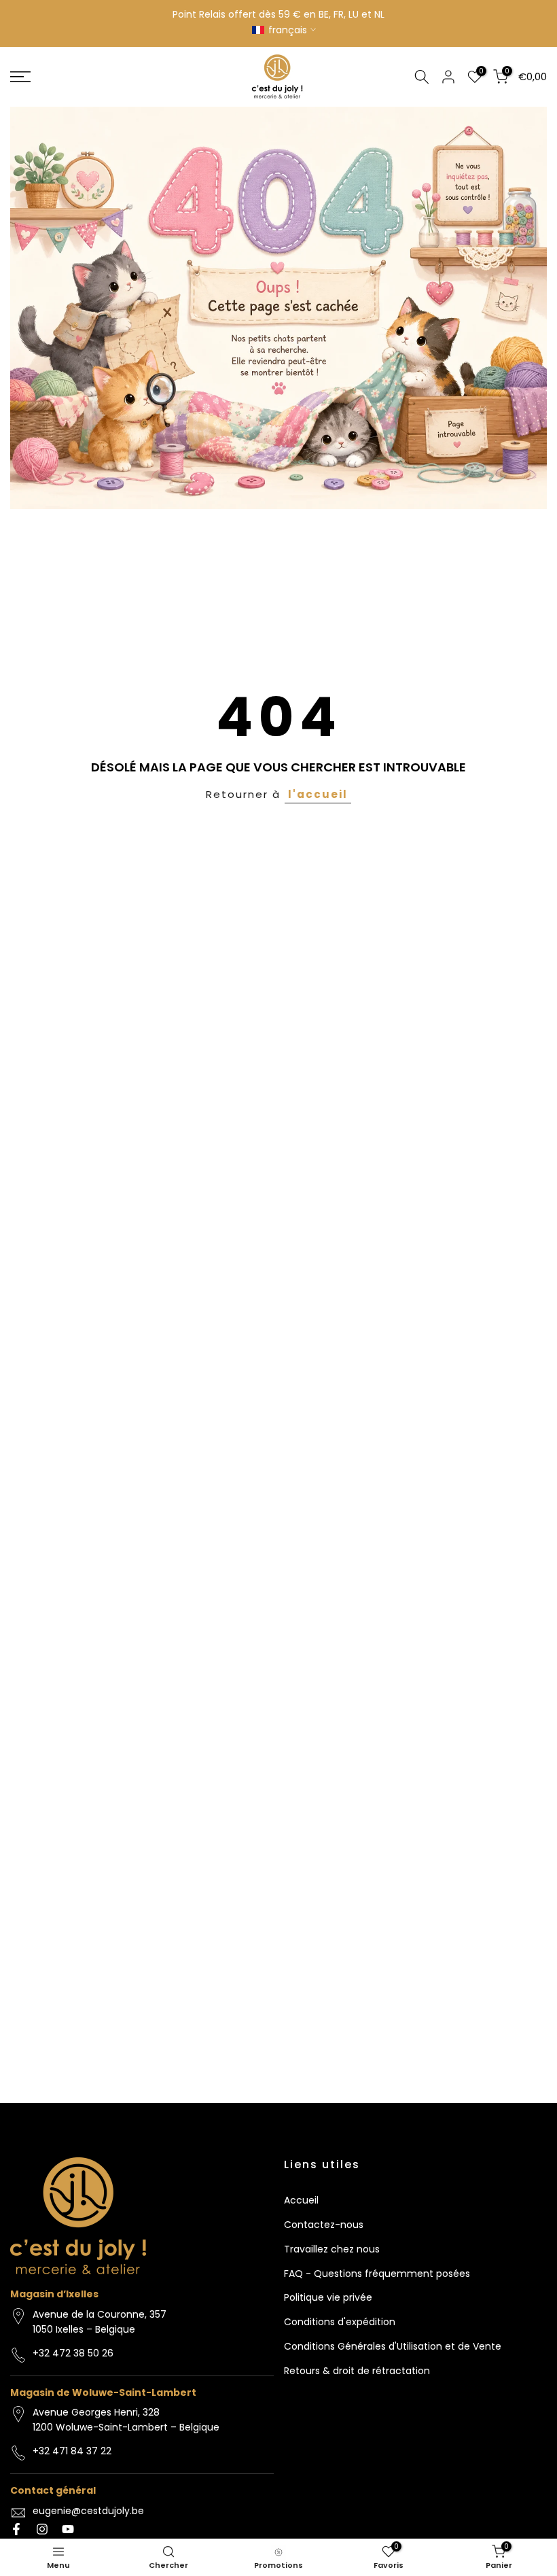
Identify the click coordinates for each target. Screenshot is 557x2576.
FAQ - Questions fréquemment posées (377, 2274)
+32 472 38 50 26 (73, 2353)
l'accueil (318, 794)
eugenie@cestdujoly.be (88, 2511)
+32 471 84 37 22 (72, 2451)
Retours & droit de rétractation (357, 2371)
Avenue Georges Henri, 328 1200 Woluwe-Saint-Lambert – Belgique (126, 2420)
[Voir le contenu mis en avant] (278, 308)
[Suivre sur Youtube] (68, 2529)
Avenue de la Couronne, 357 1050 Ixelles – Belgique (100, 2322)
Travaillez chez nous (332, 2249)
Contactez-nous (324, 2225)
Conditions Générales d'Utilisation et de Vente (393, 2346)
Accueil (301, 2200)
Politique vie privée (328, 2297)
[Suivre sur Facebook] (16, 2529)
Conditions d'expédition (340, 2322)
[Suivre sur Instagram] (42, 2529)
